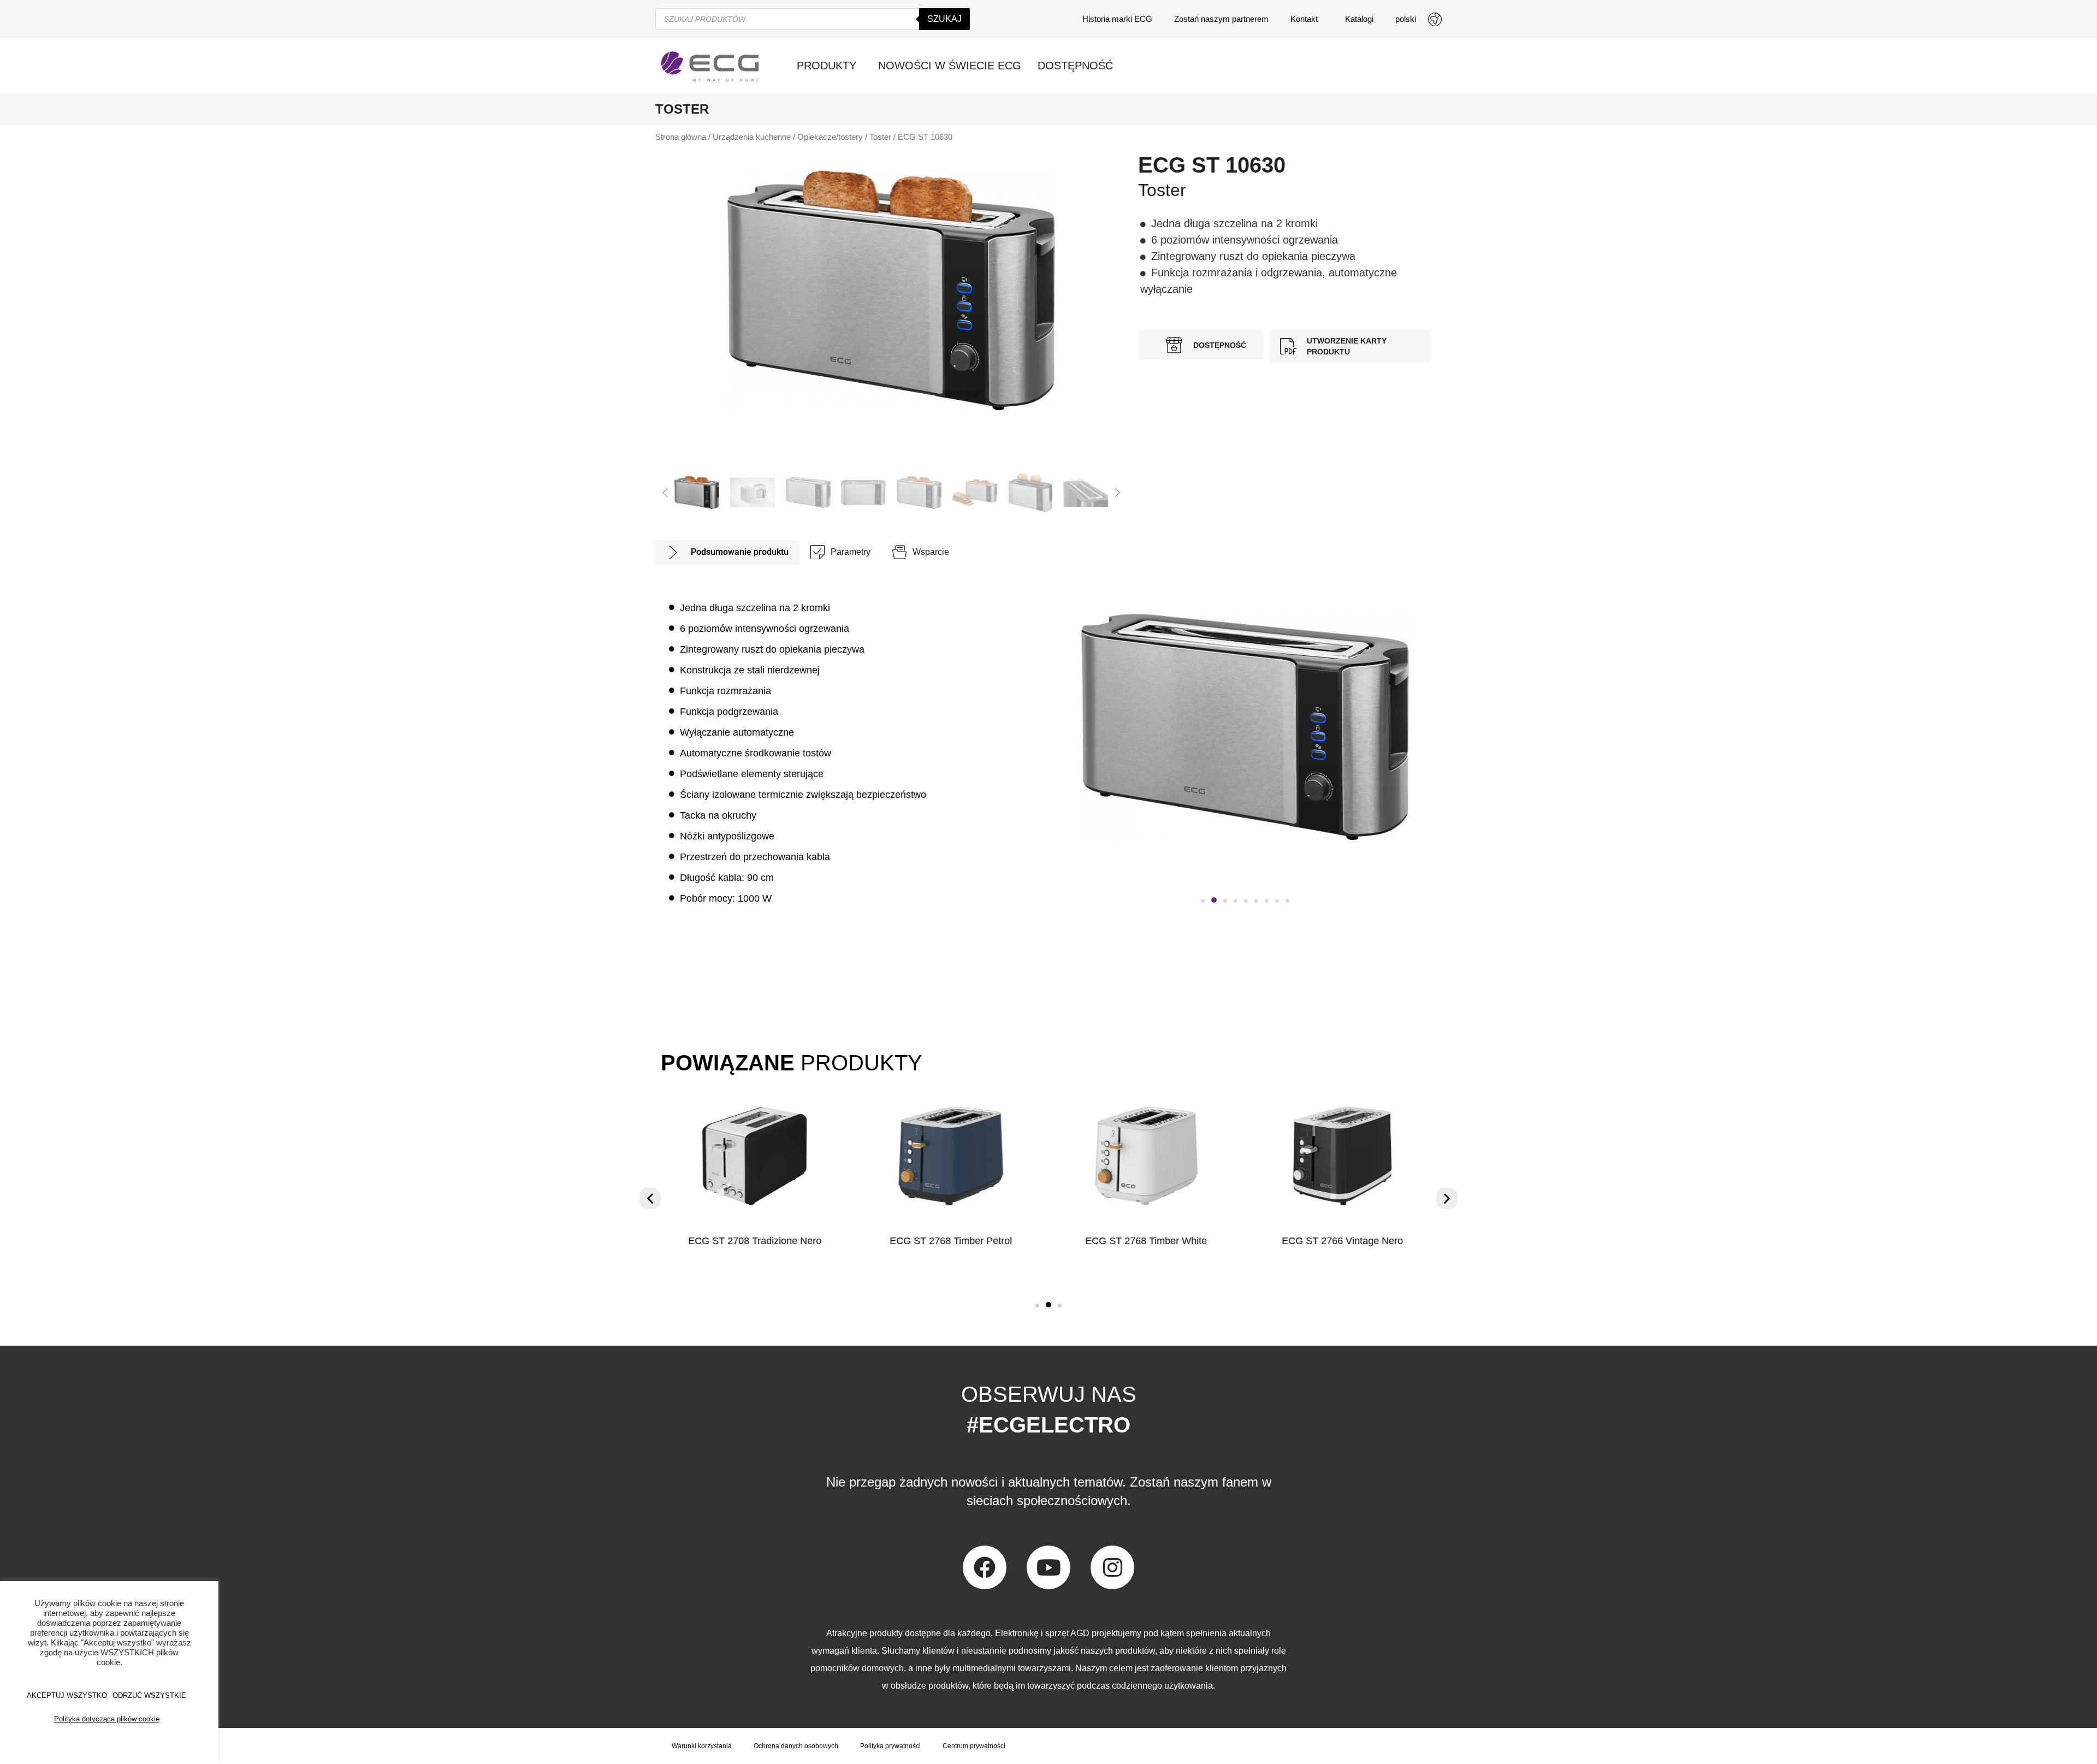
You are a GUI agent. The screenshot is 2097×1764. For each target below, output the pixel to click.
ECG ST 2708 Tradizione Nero (755, 1241)
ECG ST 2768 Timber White (1147, 1241)
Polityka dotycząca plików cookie (107, 1719)
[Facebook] (985, 1567)
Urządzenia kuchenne (752, 137)
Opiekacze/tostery (830, 137)
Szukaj (944, 19)
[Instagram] (1112, 1567)
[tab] (727, 552)
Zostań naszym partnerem (1221, 19)
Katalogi (1359, 19)
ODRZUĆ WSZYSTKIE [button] (149, 1695)
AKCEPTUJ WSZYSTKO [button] (67, 1695)
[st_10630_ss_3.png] (891, 290)
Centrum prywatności (974, 1746)
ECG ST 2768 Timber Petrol (951, 1241)
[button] (665, 493)
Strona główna (681, 137)
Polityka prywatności (890, 1746)
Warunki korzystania (702, 1746)
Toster (880, 137)
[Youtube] (1048, 1567)
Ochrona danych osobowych (796, 1746)
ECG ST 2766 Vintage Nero (1342, 1241)
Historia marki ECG (1117, 19)
